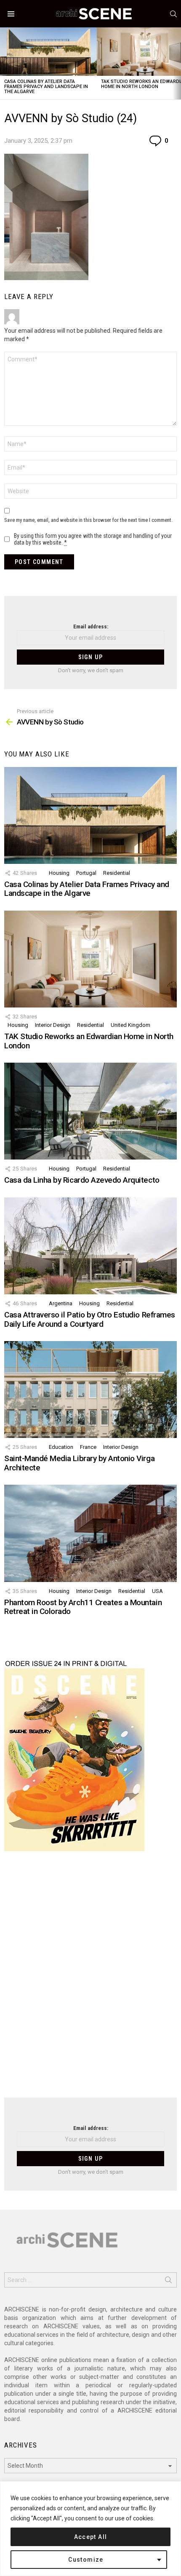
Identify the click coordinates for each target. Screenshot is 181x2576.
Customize (86, 2560)
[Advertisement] (90, 1980)
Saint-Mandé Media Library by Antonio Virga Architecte (79, 1463)
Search (168, 2282)
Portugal (86, 873)
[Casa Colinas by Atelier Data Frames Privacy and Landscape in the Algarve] (48, 52)
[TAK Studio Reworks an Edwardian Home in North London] (90, 959)
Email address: (91, 627)
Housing (59, 873)
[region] (90, 2529)
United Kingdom (130, 1025)
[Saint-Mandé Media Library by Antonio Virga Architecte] (90, 1390)
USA (157, 1591)
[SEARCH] (173, 14)
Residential (117, 873)
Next (177, 63)
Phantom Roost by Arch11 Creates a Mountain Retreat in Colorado (83, 1607)
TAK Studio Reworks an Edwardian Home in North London (89, 1041)
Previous (4, 63)
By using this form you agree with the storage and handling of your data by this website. (93, 539)
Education (61, 1447)
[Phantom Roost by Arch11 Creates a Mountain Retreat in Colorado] (90, 1533)
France (88, 1447)
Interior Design (53, 1025)
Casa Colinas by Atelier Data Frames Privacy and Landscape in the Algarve (46, 87)
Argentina (61, 1303)
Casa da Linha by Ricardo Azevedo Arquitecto (82, 1180)
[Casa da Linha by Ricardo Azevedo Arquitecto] (90, 1111)
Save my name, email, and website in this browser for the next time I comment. (88, 520)
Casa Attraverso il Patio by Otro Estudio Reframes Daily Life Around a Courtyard (90, 1319)
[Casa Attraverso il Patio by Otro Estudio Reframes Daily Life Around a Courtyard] (90, 1246)
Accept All (91, 2537)
